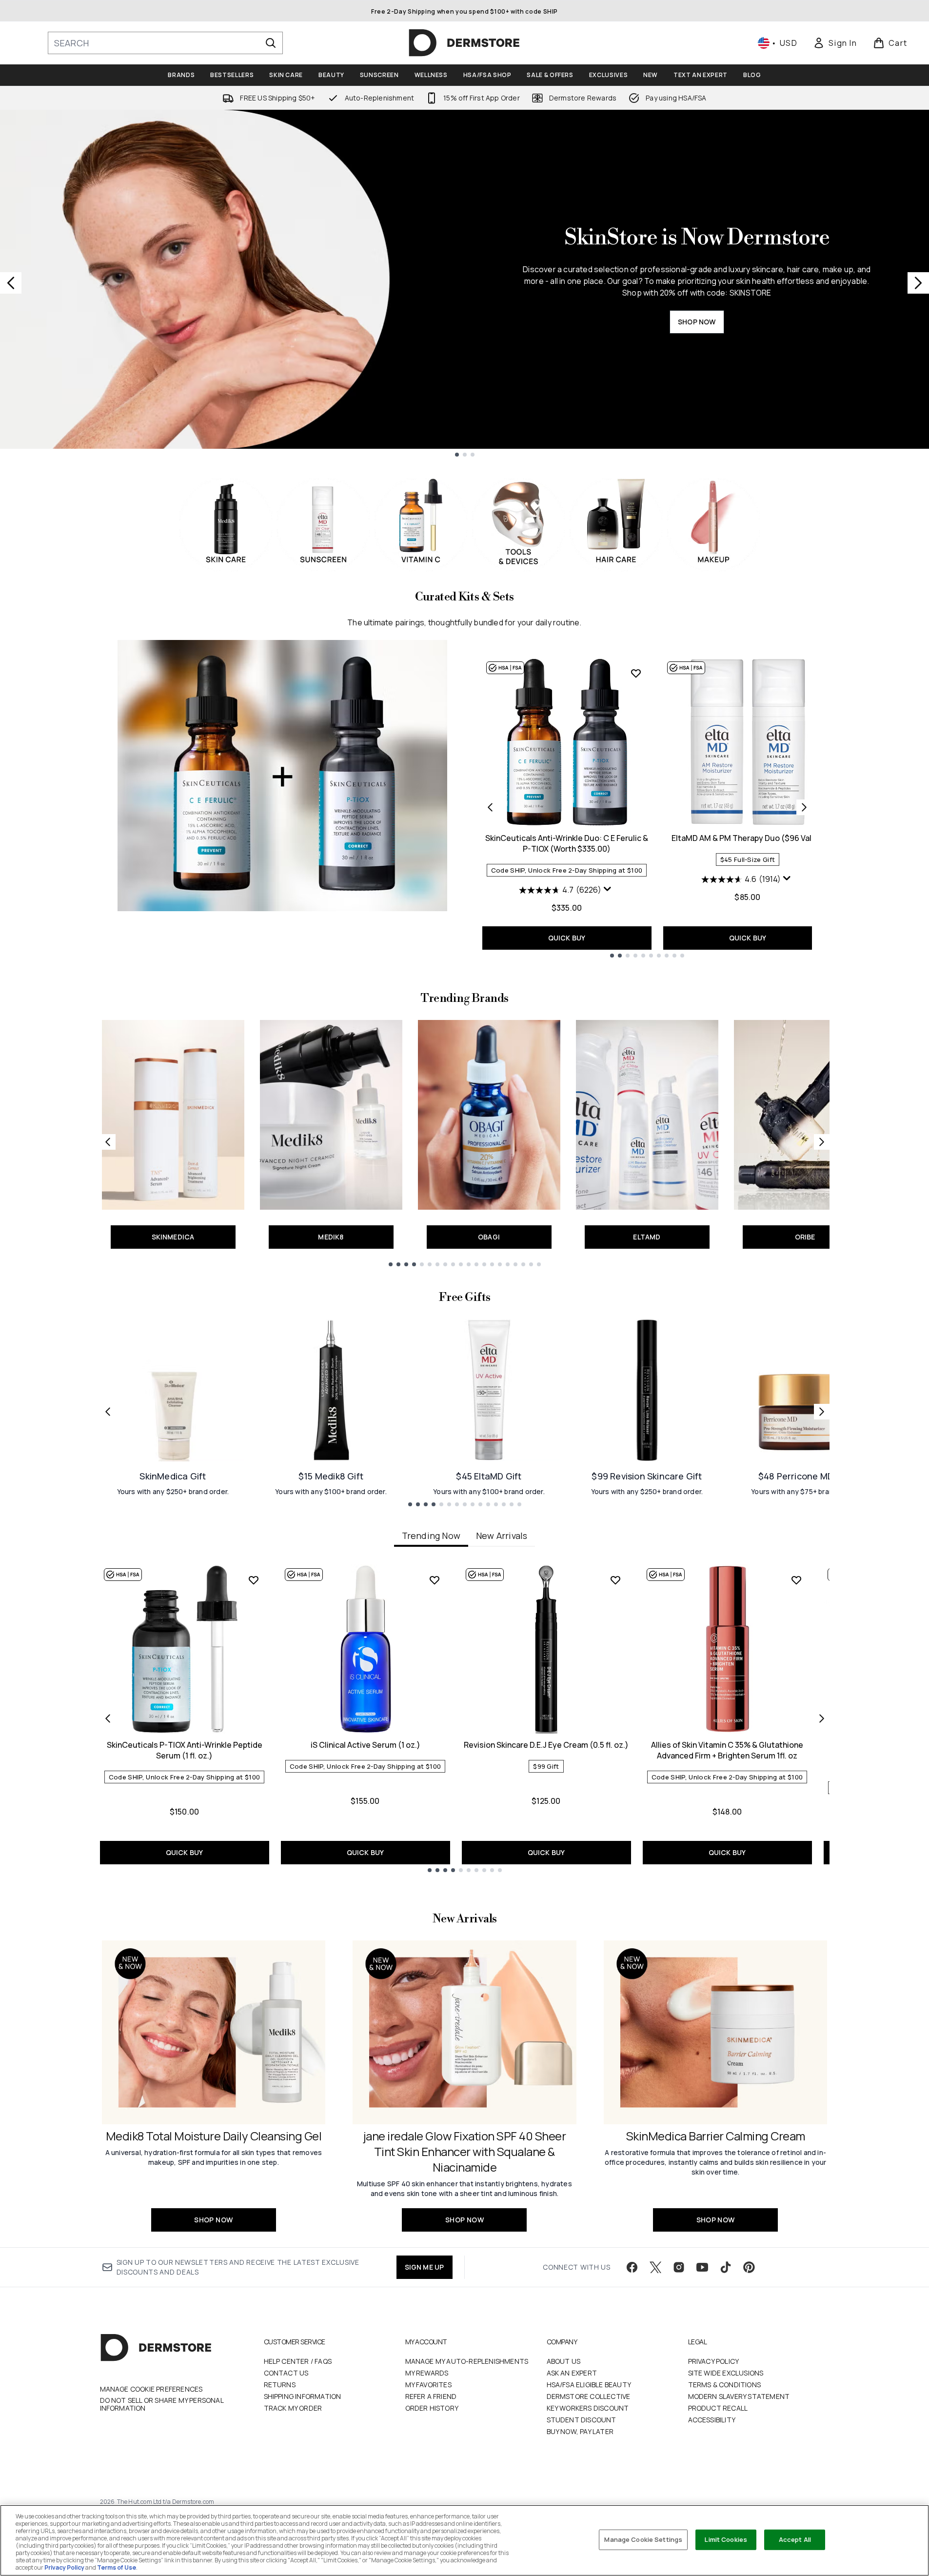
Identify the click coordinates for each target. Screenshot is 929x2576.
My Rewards (427, 2373)
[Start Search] (271, 43)
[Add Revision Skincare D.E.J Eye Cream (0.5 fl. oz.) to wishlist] (615, 1580)
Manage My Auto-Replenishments (467, 2361)
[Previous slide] (11, 283)
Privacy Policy (714, 2361)
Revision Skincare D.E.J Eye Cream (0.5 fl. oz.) (546, 1745)
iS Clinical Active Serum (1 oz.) (366, 1745)
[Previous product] (490, 807)
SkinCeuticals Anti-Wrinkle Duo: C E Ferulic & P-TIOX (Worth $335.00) (567, 843)
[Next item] (822, 1718)
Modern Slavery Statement (739, 2396)
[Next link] (822, 1142)
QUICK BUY (567, 938)
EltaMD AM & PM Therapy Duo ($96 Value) (748, 838)
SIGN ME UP (425, 2267)
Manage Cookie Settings (643, 2539)
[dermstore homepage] (464, 43)
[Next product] (804, 807)
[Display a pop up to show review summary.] (609, 891)
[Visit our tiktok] (726, 2267)
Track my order (293, 2408)
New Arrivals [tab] (502, 1536)
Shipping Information (303, 2396)
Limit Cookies (726, 2539)
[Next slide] (918, 283)
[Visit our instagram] (679, 2267)
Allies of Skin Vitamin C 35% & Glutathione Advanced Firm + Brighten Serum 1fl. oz (727, 1750)
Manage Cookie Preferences (151, 2389)
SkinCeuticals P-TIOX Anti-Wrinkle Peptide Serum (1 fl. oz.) (185, 1750)
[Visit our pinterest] (749, 2267)
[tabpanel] (465, 1718)
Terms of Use (117, 2567)
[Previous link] (108, 1142)
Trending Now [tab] (431, 1536)
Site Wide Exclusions (726, 2373)
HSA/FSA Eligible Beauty (589, 2385)
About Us (564, 2361)
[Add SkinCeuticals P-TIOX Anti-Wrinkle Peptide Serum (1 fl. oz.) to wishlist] (254, 1580)
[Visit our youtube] (702, 2267)
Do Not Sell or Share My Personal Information (162, 2404)
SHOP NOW (697, 322)
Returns (280, 2385)
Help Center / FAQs (298, 2361)
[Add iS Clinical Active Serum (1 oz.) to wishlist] (435, 1580)
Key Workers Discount (588, 2408)
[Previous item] (108, 1718)
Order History (432, 2408)
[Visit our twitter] (655, 2267)
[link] (835, 43)
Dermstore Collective (589, 2396)
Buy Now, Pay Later (580, 2431)
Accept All (795, 2539)
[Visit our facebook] (632, 2267)
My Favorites (428, 2385)
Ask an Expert (572, 2373)
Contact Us (286, 2373)
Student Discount (582, 2420)
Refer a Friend (431, 2396)
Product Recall (718, 2408)
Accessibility (712, 2420)
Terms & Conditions (725, 2385)
